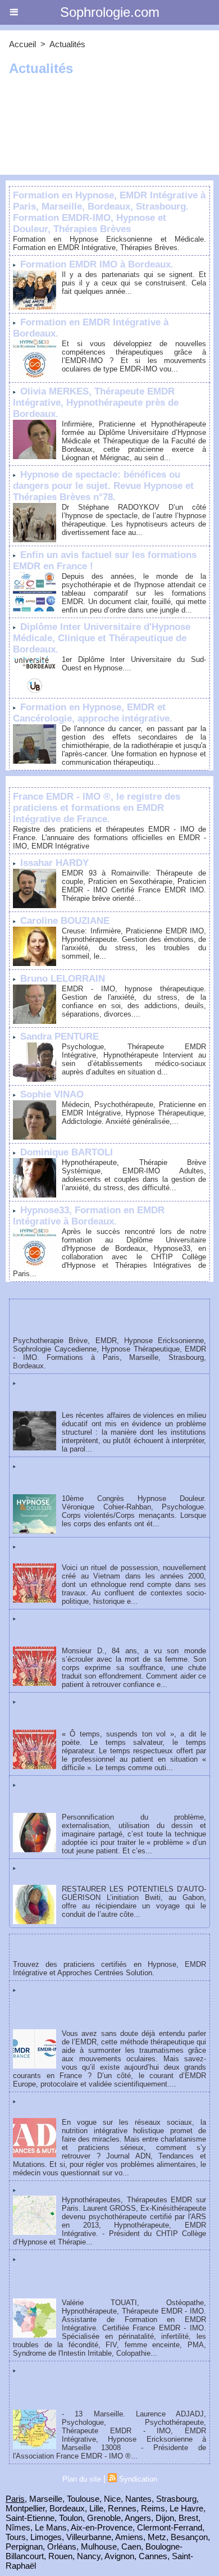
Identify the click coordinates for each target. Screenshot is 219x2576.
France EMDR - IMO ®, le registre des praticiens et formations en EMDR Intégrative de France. (97, 808)
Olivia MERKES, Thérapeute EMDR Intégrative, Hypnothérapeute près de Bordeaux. (96, 403)
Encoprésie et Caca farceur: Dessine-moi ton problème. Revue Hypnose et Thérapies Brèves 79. (109, 1796)
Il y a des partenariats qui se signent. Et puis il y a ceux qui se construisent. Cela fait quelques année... (134, 283)
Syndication (138, 2479)
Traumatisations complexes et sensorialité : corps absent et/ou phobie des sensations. (102, 1477)
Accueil (22, 44)
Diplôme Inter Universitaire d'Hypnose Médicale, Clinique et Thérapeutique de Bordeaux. (102, 638)
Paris (15, 2499)
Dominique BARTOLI (67, 1152)
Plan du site (82, 2479)
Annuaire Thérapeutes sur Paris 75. (98, 2190)
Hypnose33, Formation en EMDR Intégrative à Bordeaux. (89, 1216)
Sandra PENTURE (60, 1037)
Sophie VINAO (52, 1094)
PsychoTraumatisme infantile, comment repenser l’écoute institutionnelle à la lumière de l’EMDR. (105, 1394)
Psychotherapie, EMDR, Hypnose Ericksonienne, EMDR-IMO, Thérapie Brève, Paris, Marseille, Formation (94, 1319)
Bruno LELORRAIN (63, 979)
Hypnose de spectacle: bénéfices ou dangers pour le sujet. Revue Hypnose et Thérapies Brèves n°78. (103, 486)
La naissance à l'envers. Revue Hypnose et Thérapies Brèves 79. (106, 1873)
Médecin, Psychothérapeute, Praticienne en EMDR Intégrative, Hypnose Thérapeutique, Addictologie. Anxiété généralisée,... (134, 1113)
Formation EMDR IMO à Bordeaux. (97, 264)
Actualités (67, 44)
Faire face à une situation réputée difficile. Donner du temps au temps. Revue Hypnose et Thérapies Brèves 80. (109, 1713)
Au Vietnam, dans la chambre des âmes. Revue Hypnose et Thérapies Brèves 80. (106, 1552)
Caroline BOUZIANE (65, 921)
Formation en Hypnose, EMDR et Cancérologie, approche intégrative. (93, 713)
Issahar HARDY (54, 863)
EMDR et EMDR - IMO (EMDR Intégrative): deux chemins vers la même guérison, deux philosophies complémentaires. (104, 2006)
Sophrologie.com (110, 12)
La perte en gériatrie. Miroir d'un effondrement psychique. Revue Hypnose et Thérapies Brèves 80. (104, 1629)
